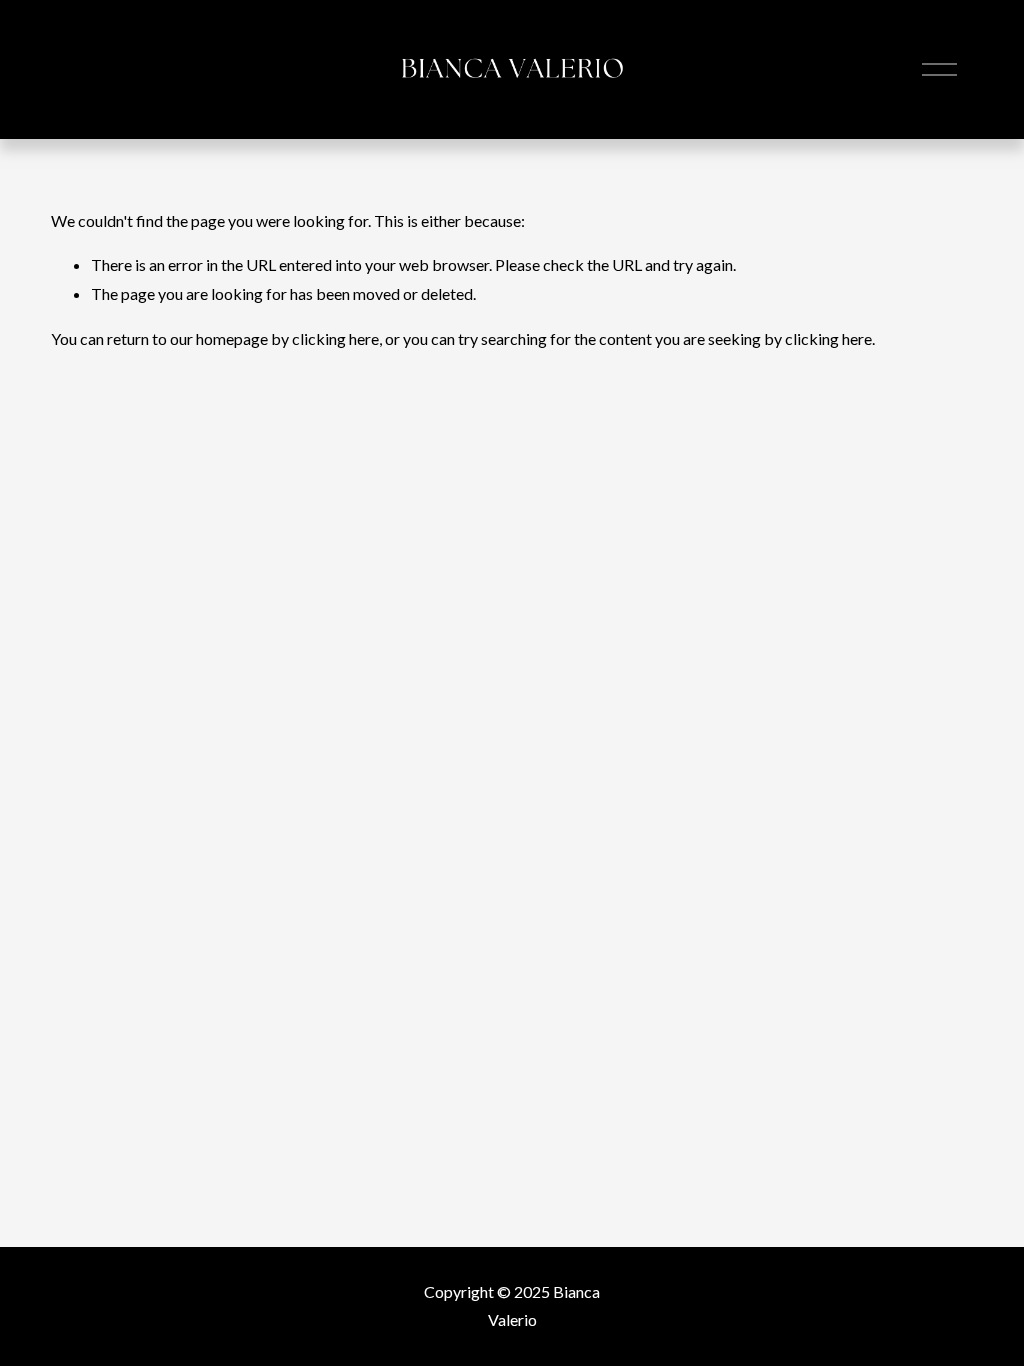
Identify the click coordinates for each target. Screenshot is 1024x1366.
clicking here (335, 338)
